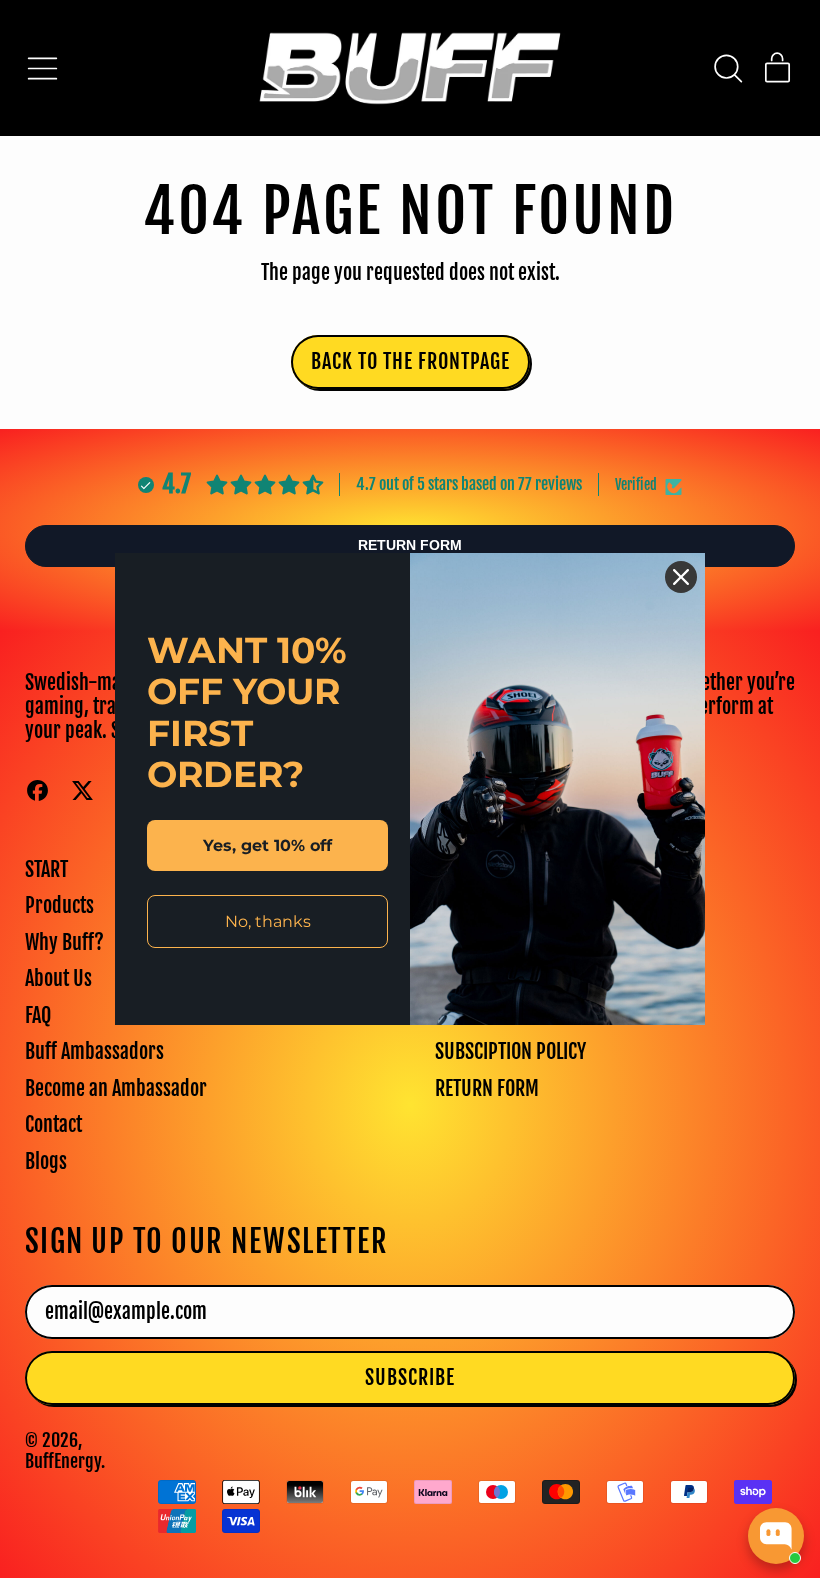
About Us (58, 978)
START (46, 869)
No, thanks (268, 921)
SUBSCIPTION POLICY (510, 1051)
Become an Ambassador (116, 1088)
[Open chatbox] (776, 1536)
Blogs (46, 1161)
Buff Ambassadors (94, 1051)
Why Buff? (64, 942)
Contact (53, 1124)
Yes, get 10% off (267, 845)
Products (59, 905)
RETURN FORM (487, 1088)
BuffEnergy (63, 1461)
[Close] (681, 577)
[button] (727, 68)
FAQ (38, 1015)
